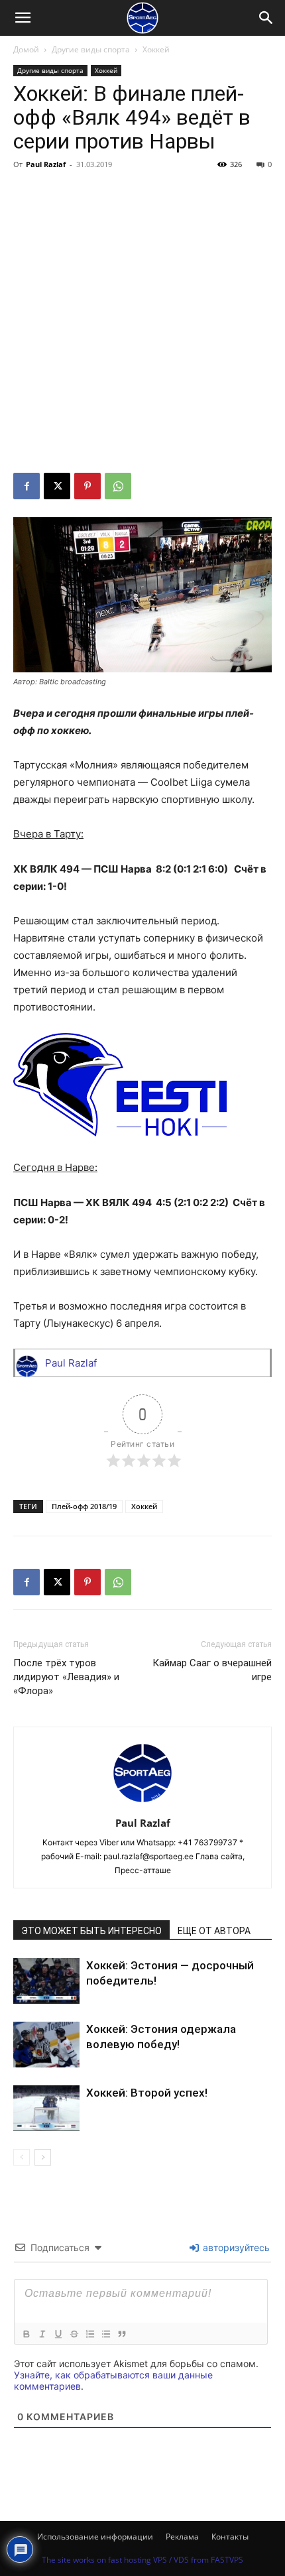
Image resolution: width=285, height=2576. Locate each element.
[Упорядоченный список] (89, 2334)
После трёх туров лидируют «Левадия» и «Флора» (66, 1677)
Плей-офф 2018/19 (84, 1506)
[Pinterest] (87, 486)
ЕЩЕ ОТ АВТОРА (214, 1931)
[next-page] (43, 2157)
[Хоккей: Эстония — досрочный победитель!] (46, 1981)
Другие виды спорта (91, 49)
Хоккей (156, 49)
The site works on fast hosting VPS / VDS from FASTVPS (142, 2560)
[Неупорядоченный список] (105, 2334)
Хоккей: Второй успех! (147, 2093)
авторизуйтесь (235, 2247)
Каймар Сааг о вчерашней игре (212, 1670)
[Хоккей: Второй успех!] (46, 2108)
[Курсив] (42, 2334)
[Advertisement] (142, 324)
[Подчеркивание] (58, 2334)
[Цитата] (121, 2334)
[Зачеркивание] (74, 2334)
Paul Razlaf (46, 164)
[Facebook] (27, 486)
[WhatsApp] (118, 486)
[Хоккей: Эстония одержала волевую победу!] (46, 2045)
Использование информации (95, 2537)
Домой (26, 49)
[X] (57, 486)
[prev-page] (22, 2157)
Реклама (182, 2537)
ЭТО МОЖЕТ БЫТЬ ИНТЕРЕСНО (91, 1931)
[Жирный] (26, 2334)
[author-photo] (142, 1805)
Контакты (230, 2537)
